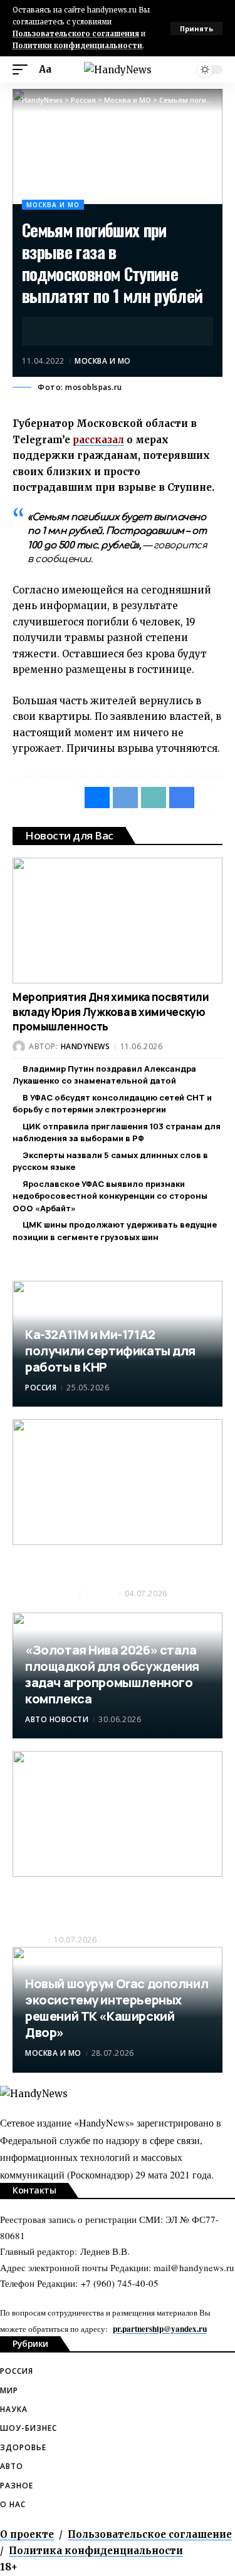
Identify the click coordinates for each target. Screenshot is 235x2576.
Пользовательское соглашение (150, 2534)
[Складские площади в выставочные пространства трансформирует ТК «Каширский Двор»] (118, 1814)
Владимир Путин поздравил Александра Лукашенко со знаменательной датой (104, 1075)
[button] (196, 28)
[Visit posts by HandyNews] (19, 1047)
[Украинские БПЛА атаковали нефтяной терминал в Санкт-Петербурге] (118, 1482)
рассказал (98, 440)
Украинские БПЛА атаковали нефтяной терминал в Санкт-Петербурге (116, 1566)
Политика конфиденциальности (96, 2551)
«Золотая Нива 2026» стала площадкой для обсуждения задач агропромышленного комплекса (112, 1674)
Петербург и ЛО (45, 1593)
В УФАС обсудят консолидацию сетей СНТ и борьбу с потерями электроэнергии (112, 1104)
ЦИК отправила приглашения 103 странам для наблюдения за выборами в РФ (117, 1132)
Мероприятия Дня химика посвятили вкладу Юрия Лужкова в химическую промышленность (111, 1012)
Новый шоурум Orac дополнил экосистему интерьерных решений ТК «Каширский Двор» (117, 2008)
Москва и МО (53, 205)
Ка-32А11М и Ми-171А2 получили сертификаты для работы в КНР (110, 1351)
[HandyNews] (118, 70)
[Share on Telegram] (70, 331)
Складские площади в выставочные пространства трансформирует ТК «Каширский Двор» (107, 1905)
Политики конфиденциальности (77, 46)
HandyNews (86, 1046)
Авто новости (57, 1719)
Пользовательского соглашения (76, 34)
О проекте (27, 2534)
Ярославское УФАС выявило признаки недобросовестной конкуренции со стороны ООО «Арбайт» (110, 1196)
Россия (41, 1388)
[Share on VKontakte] (51, 331)
